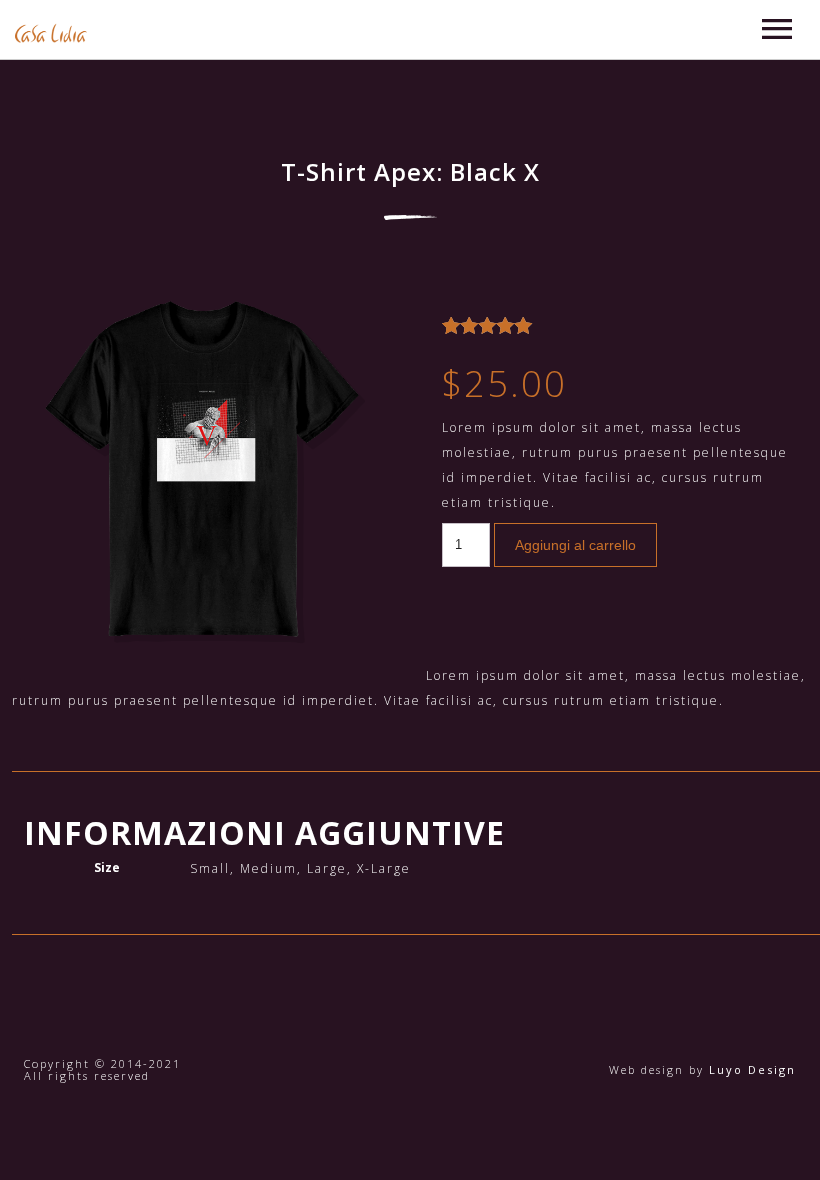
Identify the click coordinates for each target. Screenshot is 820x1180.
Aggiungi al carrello (575, 545)
